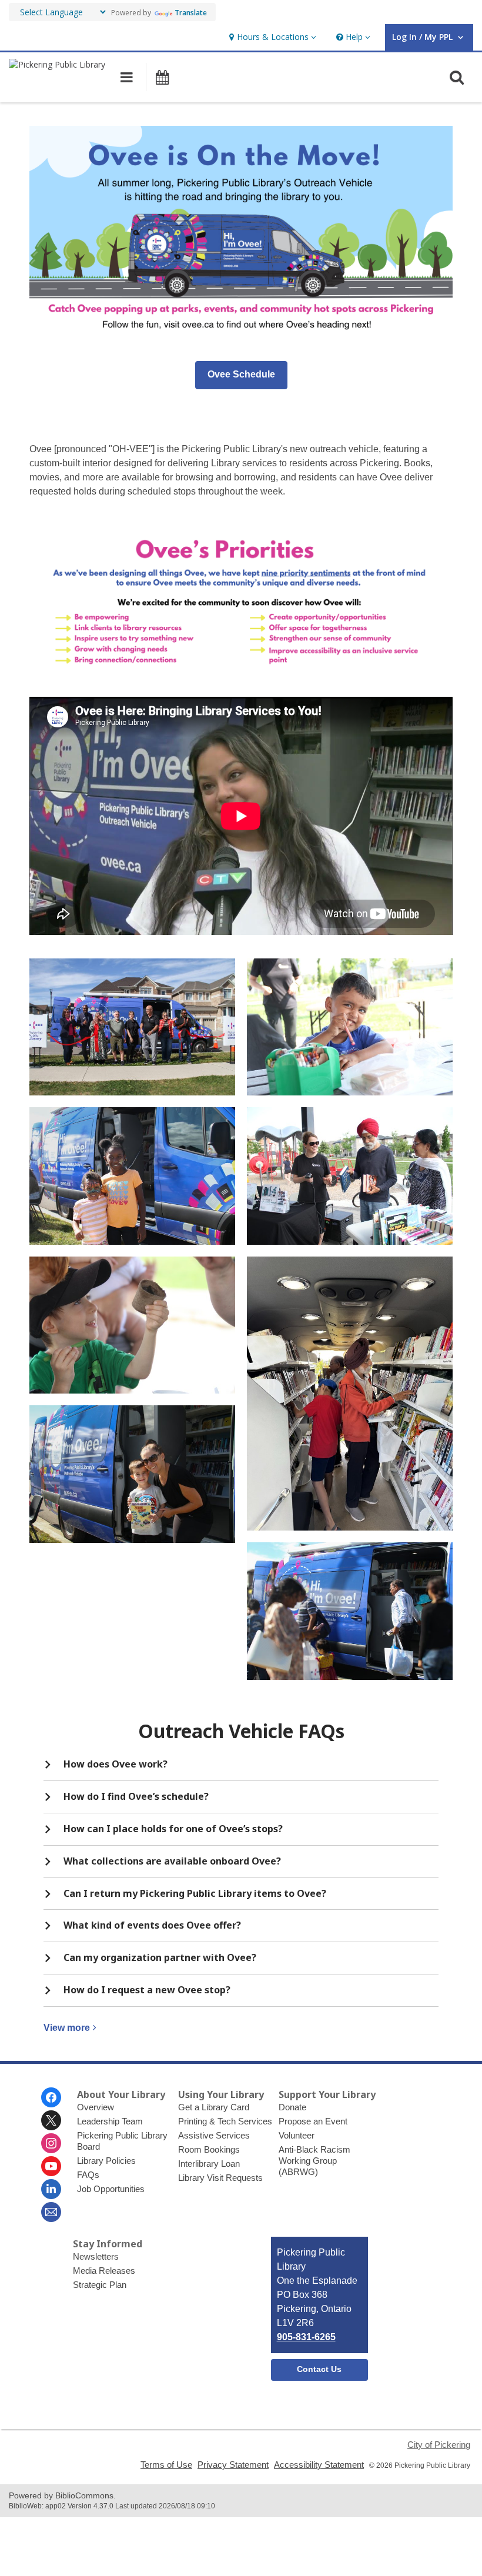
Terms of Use (166, 2465)
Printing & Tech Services (225, 2121)
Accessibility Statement (319, 2465)
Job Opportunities (111, 2189)
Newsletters (96, 2256)
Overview (96, 2107)
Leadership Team (110, 2121)
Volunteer (297, 2135)
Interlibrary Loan (209, 2164)
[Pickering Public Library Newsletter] (51, 2212)
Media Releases (104, 2271)
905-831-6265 (306, 2337)
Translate (191, 13)
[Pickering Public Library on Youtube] (51, 2166)
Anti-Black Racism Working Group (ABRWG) (314, 2161)
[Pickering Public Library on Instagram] (51, 2143)
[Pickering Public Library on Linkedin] (51, 2189)
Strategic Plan (100, 2285)
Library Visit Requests (220, 2178)
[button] (271, 37)
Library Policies (106, 2161)
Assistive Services (214, 2135)
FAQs (88, 2175)
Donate (292, 2107)
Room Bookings (209, 2149)
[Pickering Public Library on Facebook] (51, 2097)
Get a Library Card (214, 2107)
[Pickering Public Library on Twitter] (51, 2120)
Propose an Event (313, 2121)
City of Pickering (439, 2445)
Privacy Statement (233, 2465)
